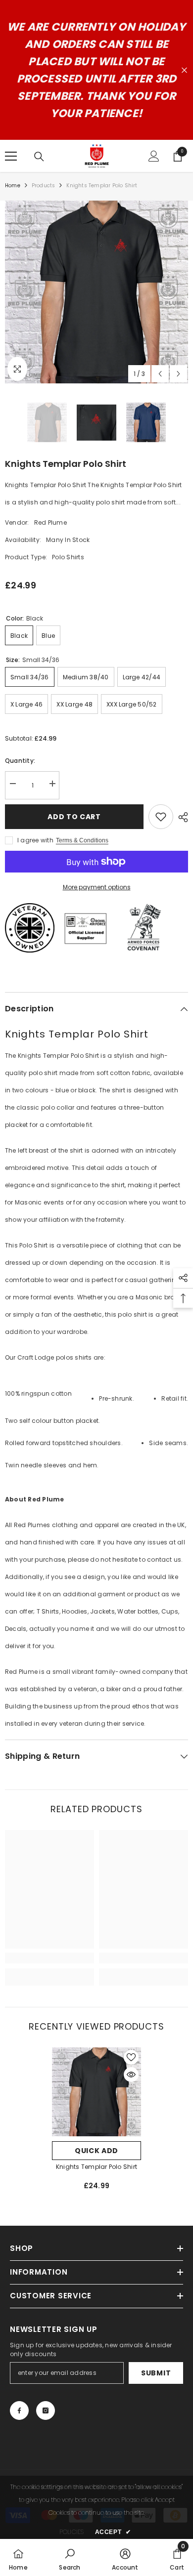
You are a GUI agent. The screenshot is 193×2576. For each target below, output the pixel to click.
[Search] (39, 157)
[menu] (11, 156)
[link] (49, 1958)
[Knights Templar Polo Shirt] (96, 2092)
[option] (96, 292)
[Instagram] (46, 2410)
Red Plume (50, 522)
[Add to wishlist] (161, 817)
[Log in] (154, 156)
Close (184, 70)
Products (44, 186)
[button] (160, 374)
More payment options (97, 887)
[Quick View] (131, 2075)
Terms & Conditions (82, 840)
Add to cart (74, 817)
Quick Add (96, 2151)
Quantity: (20, 761)
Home (13, 186)
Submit (156, 2373)
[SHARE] (181, 817)
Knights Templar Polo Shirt (96, 2167)
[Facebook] (19, 2410)
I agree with (35, 840)
